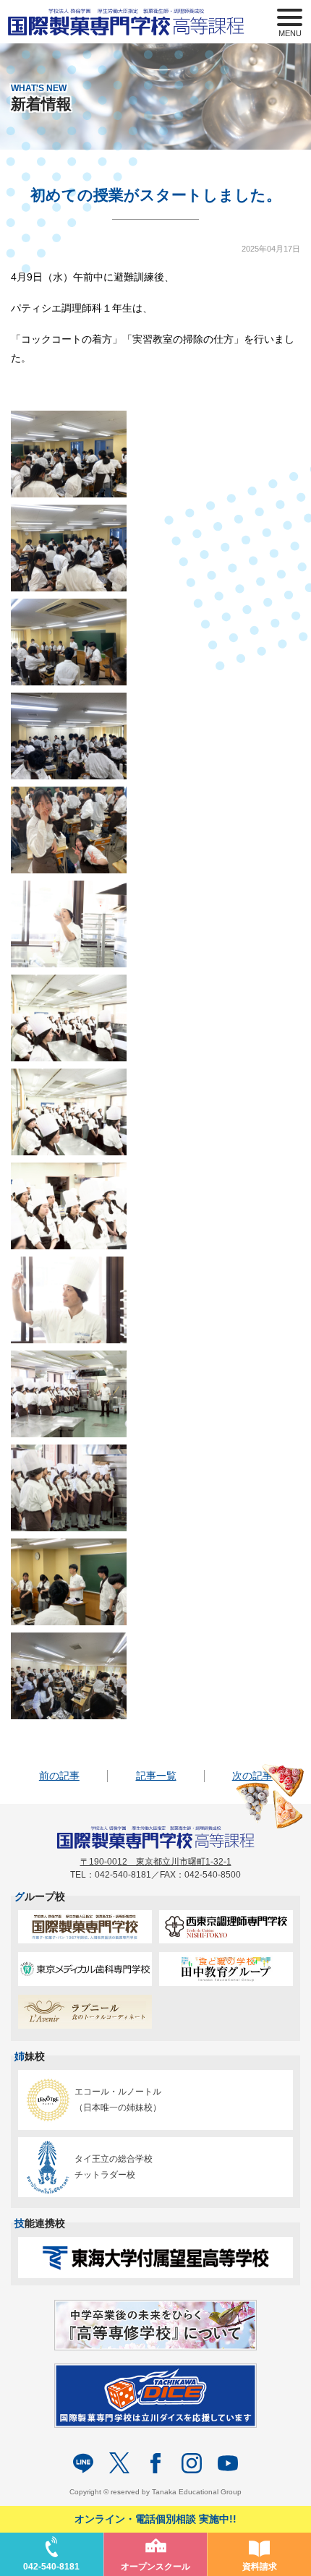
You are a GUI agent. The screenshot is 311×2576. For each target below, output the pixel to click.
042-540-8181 (51, 2567)
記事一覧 (156, 1776)
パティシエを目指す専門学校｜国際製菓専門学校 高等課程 (132, 22)
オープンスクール (155, 2567)
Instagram (192, 2463)
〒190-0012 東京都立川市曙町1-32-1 (156, 1862)
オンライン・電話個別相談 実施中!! (155, 2519)
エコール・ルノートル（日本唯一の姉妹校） (118, 2100)
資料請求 (260, 2567)
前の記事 (59, 1776)
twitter (119, 2463)
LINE (83, 2463)
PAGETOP (297, 2482)
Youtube (228, 2463)
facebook (155, 2463)
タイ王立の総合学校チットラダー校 (114, 2167)
